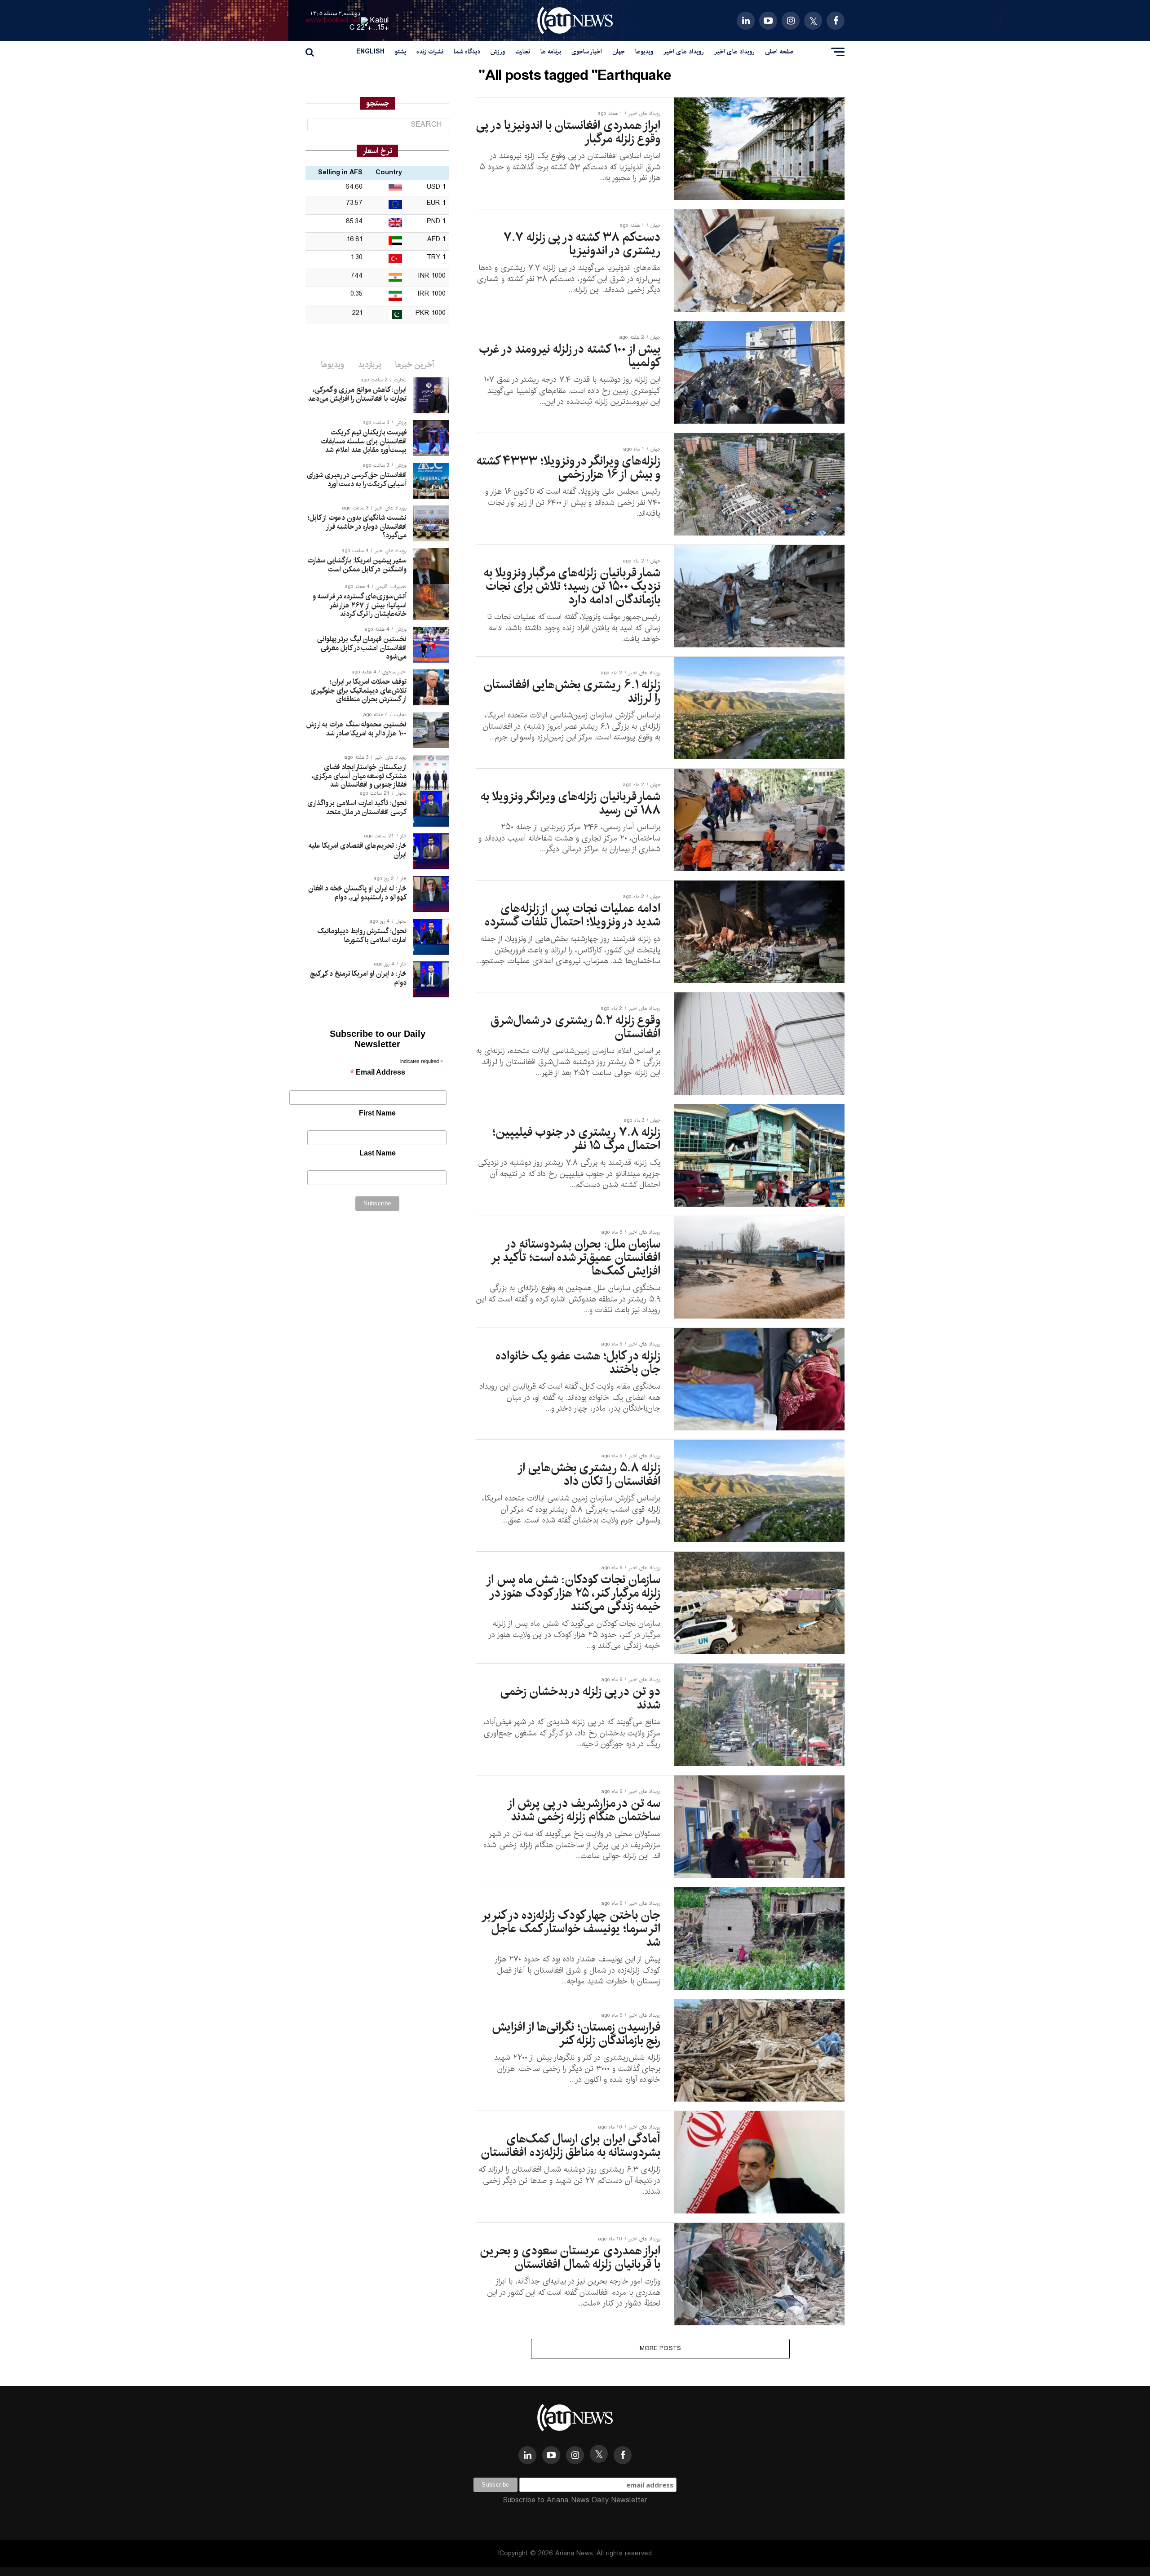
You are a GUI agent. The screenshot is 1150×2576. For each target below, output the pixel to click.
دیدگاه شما (467, 52)
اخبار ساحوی (587, 52)
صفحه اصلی (779, 52)
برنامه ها (551, 52)
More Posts (661, 2348)
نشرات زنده (430, 52)
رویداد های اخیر (734, 52)
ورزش (498, 52)
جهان (619, 52)
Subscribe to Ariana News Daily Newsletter (575, 2500)
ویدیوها (644, 52)
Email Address (378, 1073)
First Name (377, 1113)
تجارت (523, 52)
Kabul (380, 20)
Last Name (378, 1153)
